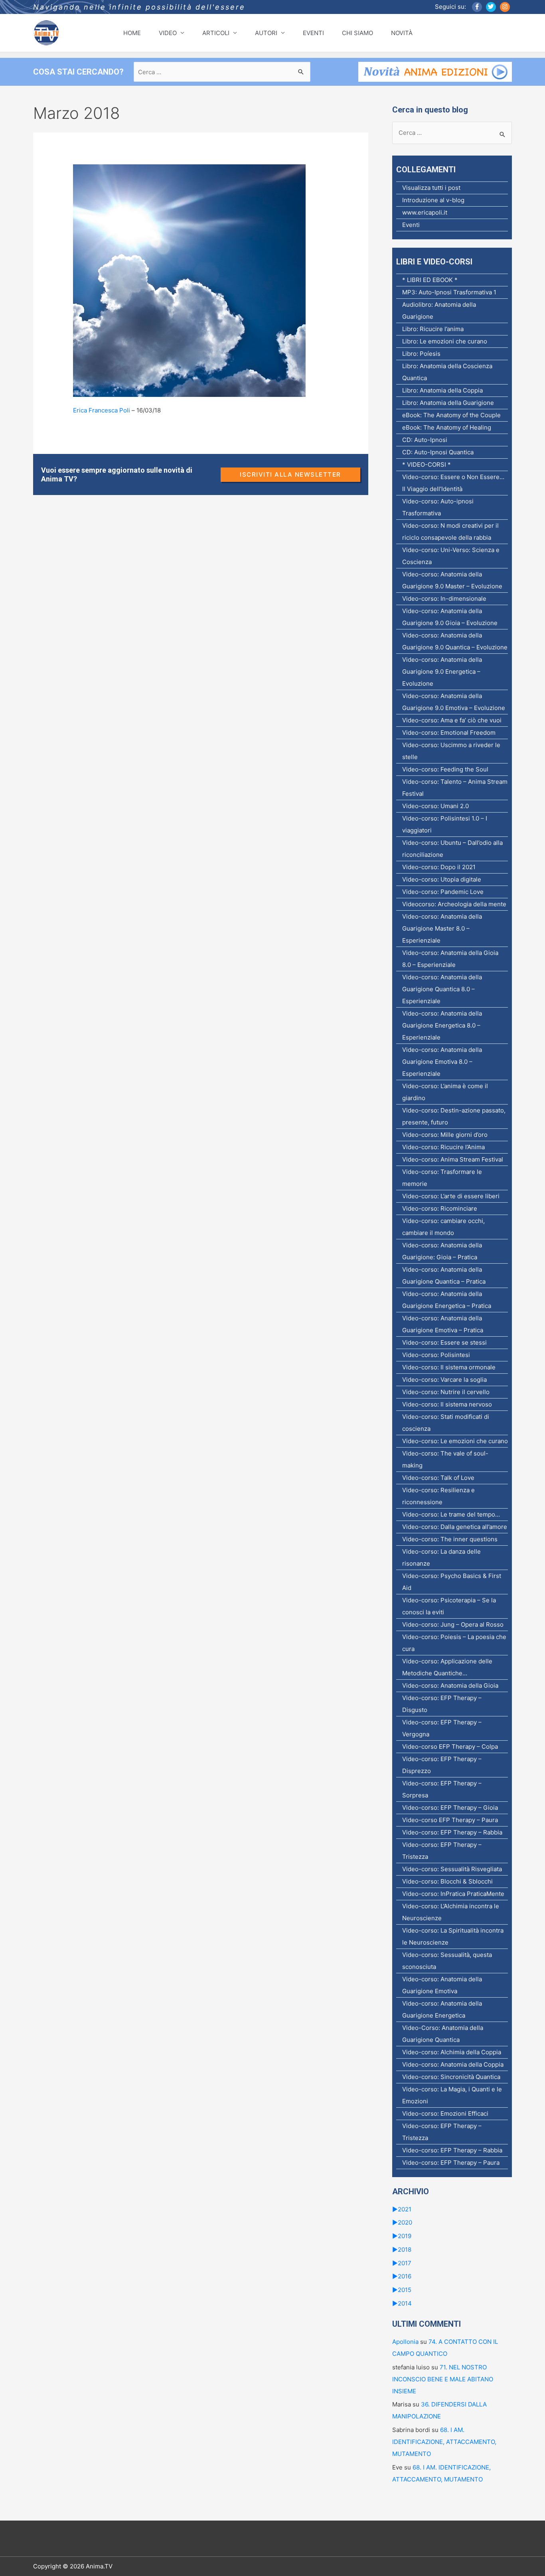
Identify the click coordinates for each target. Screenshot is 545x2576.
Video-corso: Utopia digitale (442, 879)
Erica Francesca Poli (102, 410)
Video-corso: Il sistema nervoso (447, 1404)
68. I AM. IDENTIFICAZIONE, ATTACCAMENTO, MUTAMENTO (444, 2442)
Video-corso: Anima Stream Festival (453, 1159)
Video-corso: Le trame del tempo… (451, 1514)
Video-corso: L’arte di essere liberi (451, 1196)
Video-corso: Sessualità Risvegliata (452, 1869)
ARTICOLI (216, 33)
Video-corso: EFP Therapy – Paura (451, 2163)
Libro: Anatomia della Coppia (442, 390)
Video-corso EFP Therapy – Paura (450, 1820)
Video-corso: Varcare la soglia (444, 1380)
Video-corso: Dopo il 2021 (439, 867)
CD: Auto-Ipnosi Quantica (438, 452)
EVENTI (313, 33)
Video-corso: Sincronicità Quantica (451, 2077)
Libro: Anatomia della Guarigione (448, 403)
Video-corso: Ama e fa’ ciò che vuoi (452, 720)
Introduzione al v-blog (433, 200)
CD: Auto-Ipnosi (425, 440)
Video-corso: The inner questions (450, 1539)
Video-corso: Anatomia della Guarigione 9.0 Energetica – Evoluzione (442, 672)
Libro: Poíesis (421, 354)
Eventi (411, 225)
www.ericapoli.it (425, 212)
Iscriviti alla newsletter (290, 474)
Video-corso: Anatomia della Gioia (450, 1685)
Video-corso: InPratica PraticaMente (453, 1894)
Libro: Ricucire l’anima (433, 329)
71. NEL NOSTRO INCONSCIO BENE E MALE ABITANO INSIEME (443, 2379)
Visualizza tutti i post (431, 188)
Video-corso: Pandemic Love (443, 892)
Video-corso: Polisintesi (436, 1355)
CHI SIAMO (357, 33)
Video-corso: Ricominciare (440, 1208)
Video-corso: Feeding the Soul (445, 769)
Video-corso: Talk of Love (438, 1478)
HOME (132, 33)
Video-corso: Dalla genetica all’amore (455, 1527)
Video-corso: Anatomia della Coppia (453, 2064)
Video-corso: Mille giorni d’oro (445, 1135)
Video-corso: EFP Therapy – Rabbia (452, 1832)
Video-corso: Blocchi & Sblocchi (447, 1881)
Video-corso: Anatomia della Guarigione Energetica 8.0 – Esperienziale (442, 1025)
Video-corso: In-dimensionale (444, 599)
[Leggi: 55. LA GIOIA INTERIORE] (189, 280)
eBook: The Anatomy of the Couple (451, 415)
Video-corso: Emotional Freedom (449, 733)
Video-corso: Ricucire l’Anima (443, 1147)
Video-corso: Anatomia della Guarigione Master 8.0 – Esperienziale (442, 928)
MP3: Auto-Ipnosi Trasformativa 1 (449, 292)
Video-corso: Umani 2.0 (435, 806)
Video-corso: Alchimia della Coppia (452, 2052)
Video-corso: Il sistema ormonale (449, 1367)
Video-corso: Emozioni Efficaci (445, 2113)
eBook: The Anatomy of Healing (447, 427)
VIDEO (168, 33)
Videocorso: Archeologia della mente (454, 904)
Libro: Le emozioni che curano (445, 341)
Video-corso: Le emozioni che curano (455, 1441)
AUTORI (266, 33)
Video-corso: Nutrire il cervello (446, 1392)
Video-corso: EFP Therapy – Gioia (450, 1808)
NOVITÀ (402, 33)
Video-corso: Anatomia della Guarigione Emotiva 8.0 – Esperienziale (442, 1062)
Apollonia (405, 2342)
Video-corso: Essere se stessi (444, 1342)
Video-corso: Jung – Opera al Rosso (453, 1624)
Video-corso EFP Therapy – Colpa (450, 1747)
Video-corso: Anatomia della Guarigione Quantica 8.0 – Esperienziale (442, 989)
